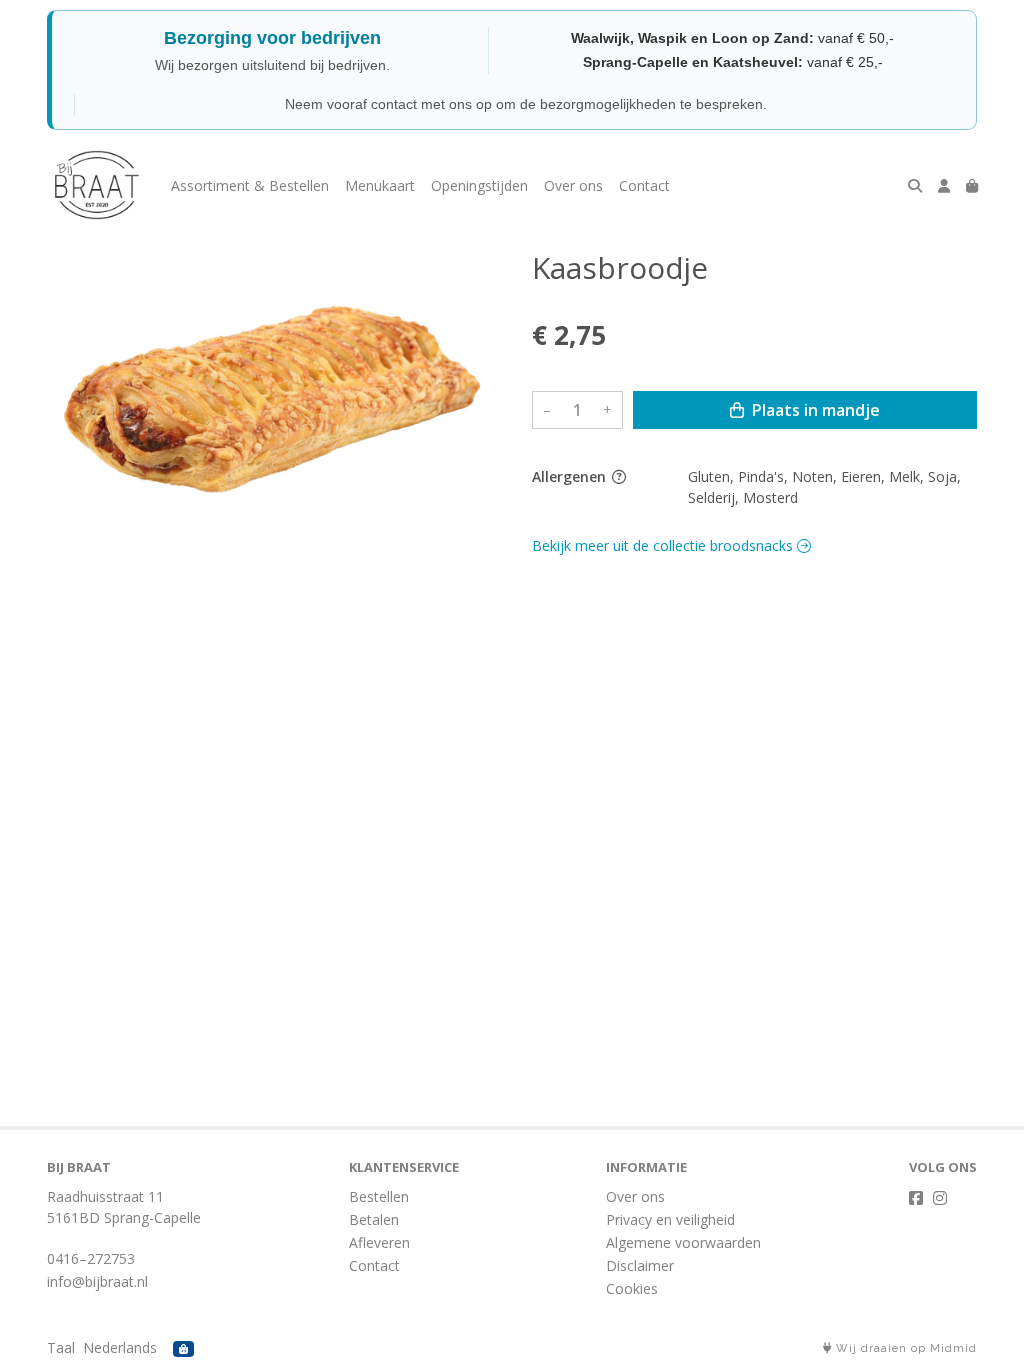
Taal (61, 1347)
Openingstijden (479, 185)
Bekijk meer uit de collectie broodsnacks (664, 545)
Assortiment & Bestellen (250, 185)
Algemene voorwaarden (683, 1242)
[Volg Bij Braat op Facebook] (916, 1198)
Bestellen (379, 1196)
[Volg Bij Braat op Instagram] (940, 1198)
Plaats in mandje (814, 410)
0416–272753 (91, 1258)
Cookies (632, 1288)
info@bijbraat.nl (97, 1281)
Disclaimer (640, 1265)
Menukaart (380, 185)
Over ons (573, 185)
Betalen (374, 1219)
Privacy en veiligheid (670, 1219)
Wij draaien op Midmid (904, 1348)
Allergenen (571, 476)
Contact (644, 185)
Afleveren (379, 1242)
